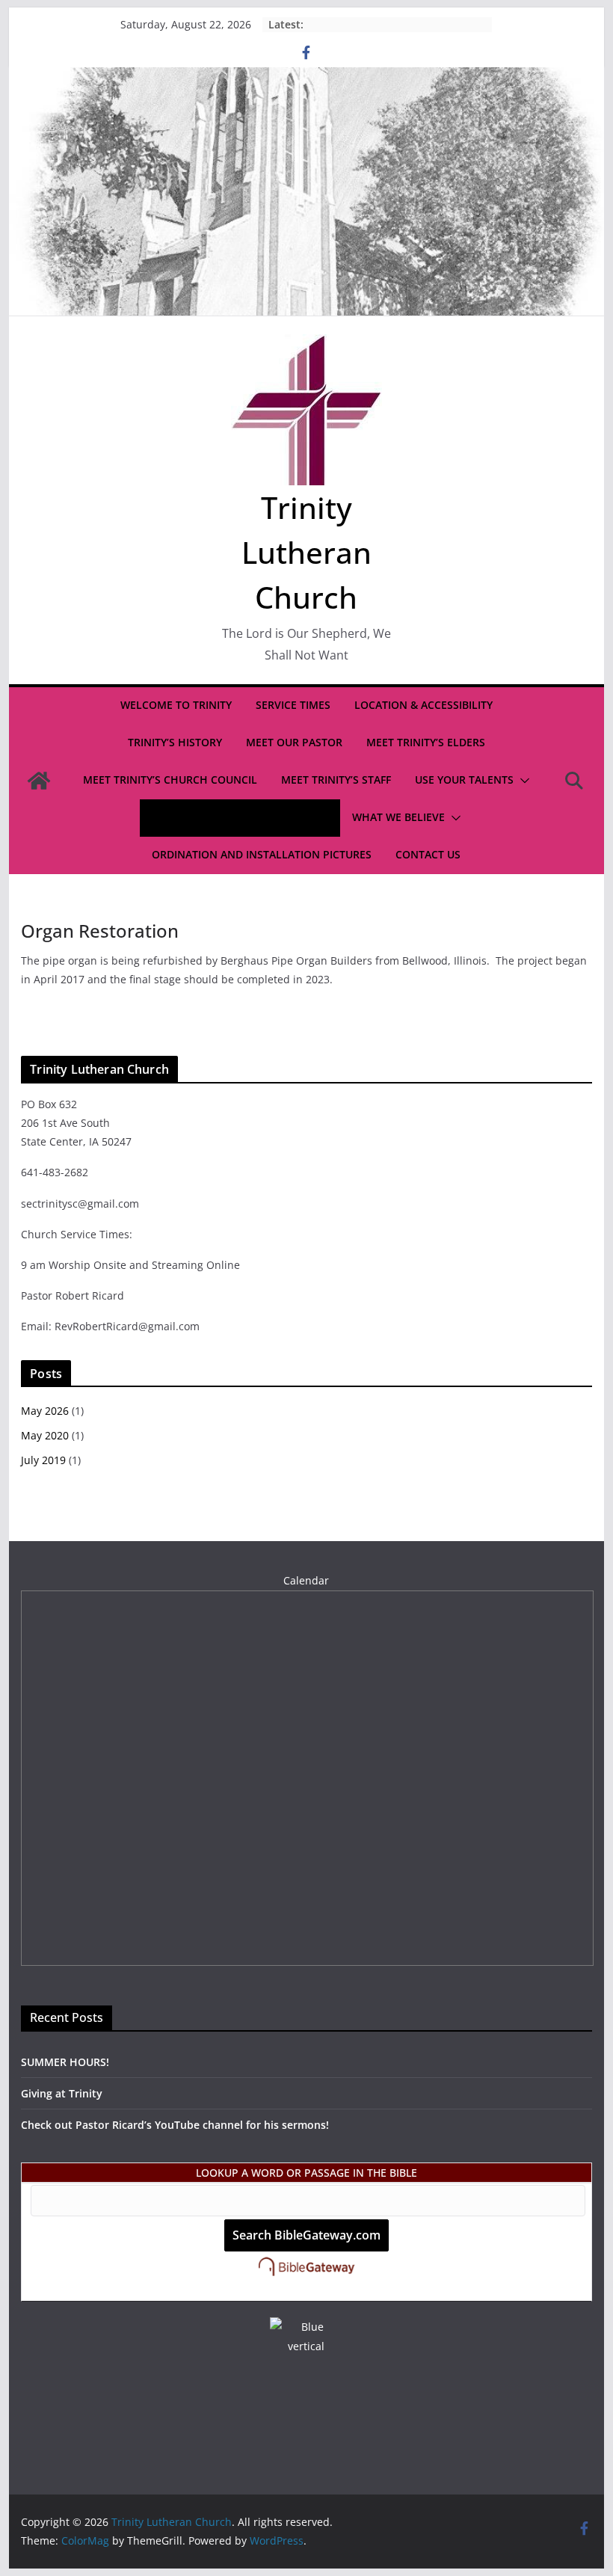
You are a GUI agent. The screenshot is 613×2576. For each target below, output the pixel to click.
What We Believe (398, 817)
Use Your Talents (464, 780)
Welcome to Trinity (176, 705)
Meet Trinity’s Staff (336, 780)
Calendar (306, 1580)
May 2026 (45, 1411)
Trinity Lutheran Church (306, 552)
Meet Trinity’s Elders (426, 742)
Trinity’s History (175, 742)
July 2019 (43, 1460)
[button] (522, 781)
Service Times (293, 705)
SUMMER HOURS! (65, 2062)
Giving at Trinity (62, 2093)
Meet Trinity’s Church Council (170, 780)
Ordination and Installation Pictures (262, 854)
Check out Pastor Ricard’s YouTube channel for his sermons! (175, 2125)
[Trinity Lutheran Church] (306, 78)
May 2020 (45, 1435)
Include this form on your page (306, 2291)
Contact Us (428, 854)
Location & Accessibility (423, 705)
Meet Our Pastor (294, 742)
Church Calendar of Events (232, 817)
